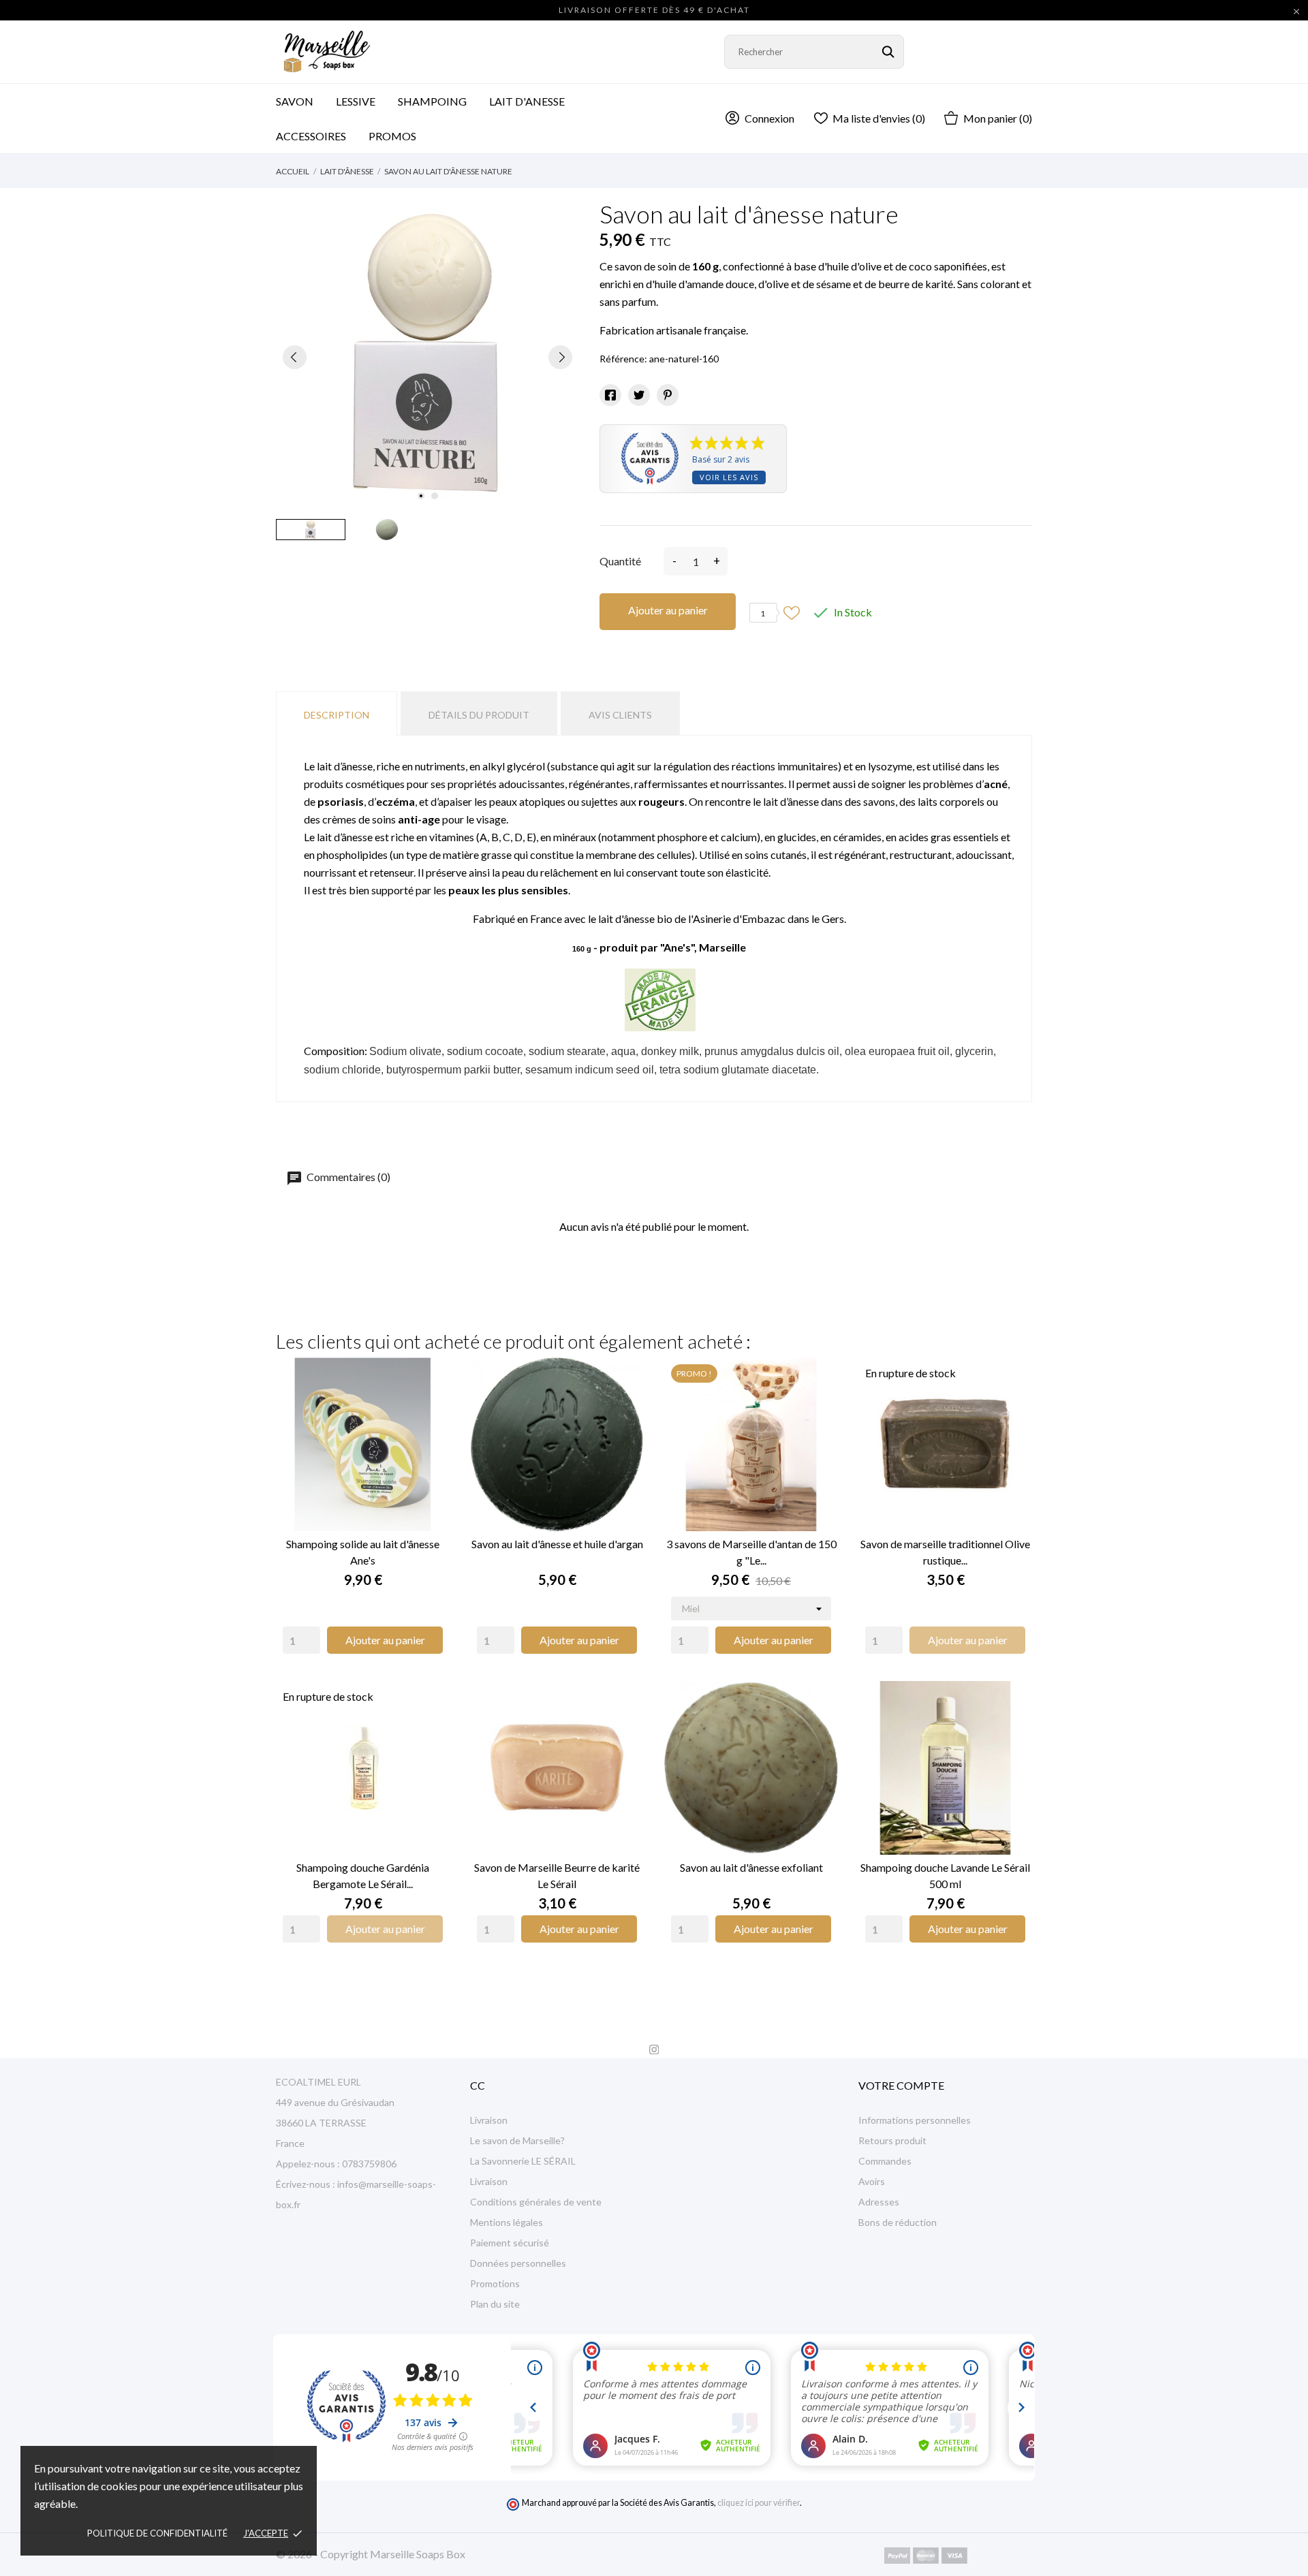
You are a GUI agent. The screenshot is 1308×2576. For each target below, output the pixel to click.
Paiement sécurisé (510, 2243)
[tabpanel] (427, 357)
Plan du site (495, 2304)
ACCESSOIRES (320, 130)
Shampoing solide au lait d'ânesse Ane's (363, 1552)
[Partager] (610, 395)
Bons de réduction (898, 2222)
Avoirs (872, 2181)
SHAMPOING (432, 101)
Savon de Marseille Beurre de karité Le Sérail (557, 1875)
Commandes (885, 2161)
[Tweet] (639, 395)
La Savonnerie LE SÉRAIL (523, 2161)
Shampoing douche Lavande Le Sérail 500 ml (945, 1875)
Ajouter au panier (668, 610)
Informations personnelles (915, 2120)
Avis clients (620, 715)
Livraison (489, 2120)
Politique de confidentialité (157, 2533)
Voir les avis (729, 477)
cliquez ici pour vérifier (759, 2503)
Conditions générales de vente (536, 2202)
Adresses (879, 2202)
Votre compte (901, 2085)
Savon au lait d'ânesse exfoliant (751, 1867)
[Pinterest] (668, 395)
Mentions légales (507, 2222)
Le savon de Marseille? (517, 2140)
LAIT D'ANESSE (527, 101)
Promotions (495, 2283)
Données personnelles (518, 2263)
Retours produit (892, 2140)
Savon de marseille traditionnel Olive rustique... (945, 1552)
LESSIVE (356, 101)
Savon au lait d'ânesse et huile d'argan (557, 1544)
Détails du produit (479, 715)
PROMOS (392, 136)
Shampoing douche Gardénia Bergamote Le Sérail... (363, 1875)
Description (337, 715)
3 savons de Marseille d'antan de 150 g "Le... (751, 1552)
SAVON (295, 101)
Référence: (623, 359)
